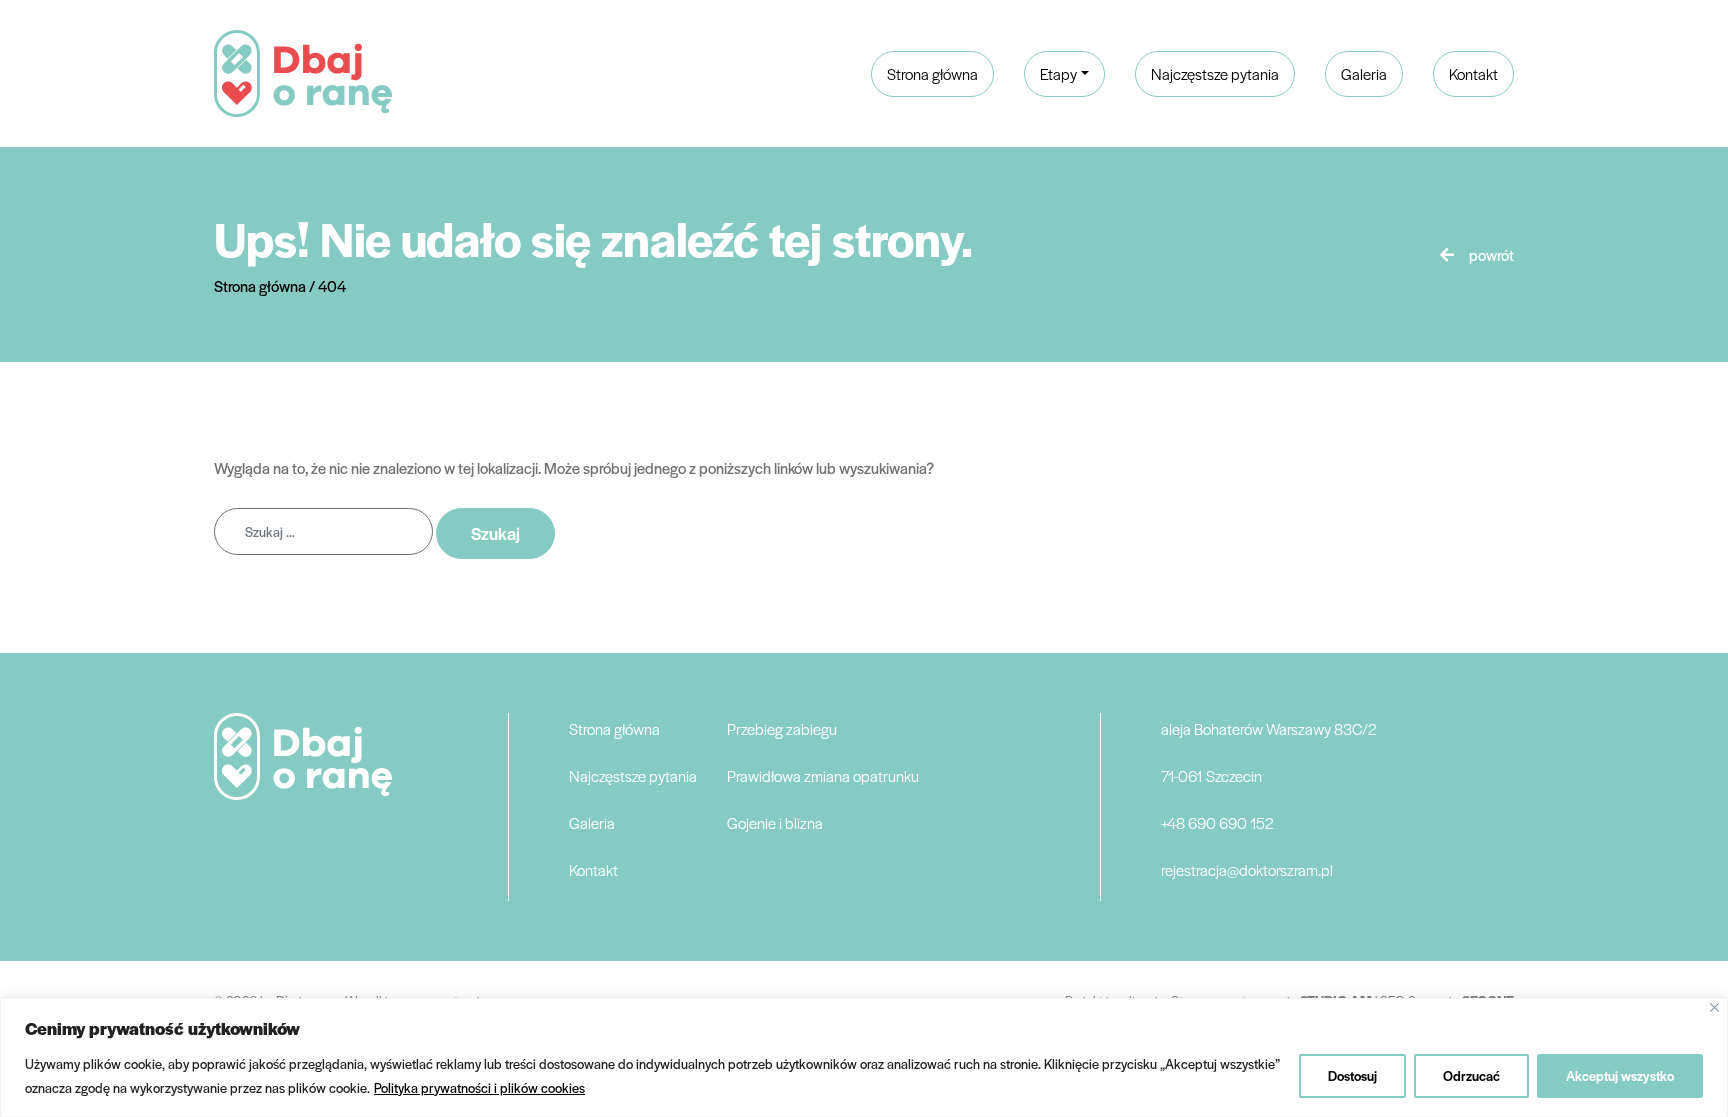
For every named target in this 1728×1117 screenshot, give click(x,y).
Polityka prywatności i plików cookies (479, 1087)
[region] (864, 1057)
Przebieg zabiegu (782, 728)
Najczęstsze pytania (1215, 73)
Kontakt (1473, 73)
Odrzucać (1471, 1075)
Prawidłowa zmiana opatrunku (823, 775)
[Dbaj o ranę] (303, 70)
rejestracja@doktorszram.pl (1247, 869)
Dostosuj (1352, 1075)
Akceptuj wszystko (1620, 1075)
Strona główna (932, 73)
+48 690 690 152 (1217, 822)
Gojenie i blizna (775, 822)
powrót (1491, 254)
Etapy (1058, 73)
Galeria (1364, 73)
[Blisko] (1714, 1007)
